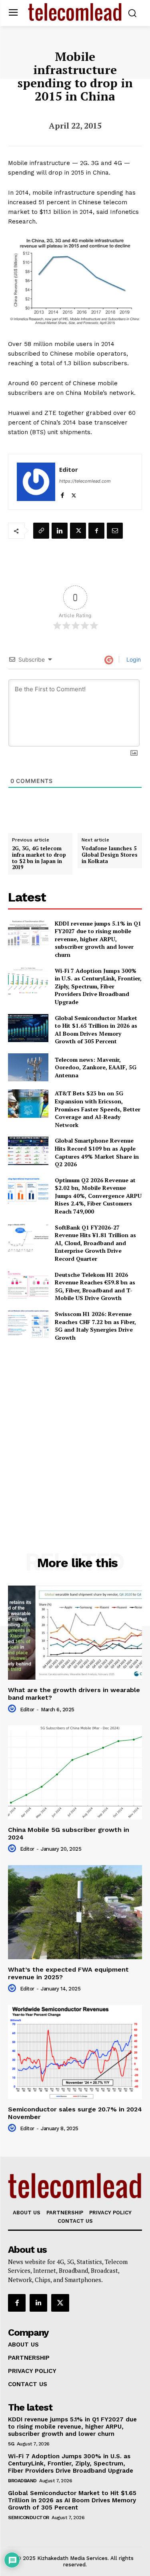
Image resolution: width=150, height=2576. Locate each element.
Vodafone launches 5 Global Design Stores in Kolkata (110, 855)
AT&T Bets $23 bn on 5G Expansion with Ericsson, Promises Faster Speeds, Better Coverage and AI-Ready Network (98, 1109)
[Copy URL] (41, 531)
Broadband (22, 2481)
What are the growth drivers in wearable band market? (74, 1694)
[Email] (115, 531)
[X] (74, 494)
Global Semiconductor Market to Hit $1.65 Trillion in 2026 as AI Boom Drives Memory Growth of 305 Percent (96, 1030)
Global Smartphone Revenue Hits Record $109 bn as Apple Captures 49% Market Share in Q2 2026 (97, 1152)
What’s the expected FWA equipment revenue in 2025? (68, 1973)
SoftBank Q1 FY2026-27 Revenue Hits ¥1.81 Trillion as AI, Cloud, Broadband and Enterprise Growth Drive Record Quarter (95, 1243)
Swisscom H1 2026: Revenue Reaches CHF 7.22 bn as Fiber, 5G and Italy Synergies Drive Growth (95, 1326)
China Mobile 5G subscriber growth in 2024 (69, 1833)
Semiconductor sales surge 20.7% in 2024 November (75, 2113)
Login (133, 659)
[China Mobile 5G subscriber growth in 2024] (75, 1772)
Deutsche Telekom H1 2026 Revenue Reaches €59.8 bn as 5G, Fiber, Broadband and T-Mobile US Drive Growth (95, 1286)
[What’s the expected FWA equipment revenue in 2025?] (75, 1912)
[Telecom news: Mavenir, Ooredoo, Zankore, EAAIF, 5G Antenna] (28, 1067)
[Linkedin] (60, 531)
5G (11, 2444)
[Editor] (36, 482)
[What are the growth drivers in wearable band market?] (75, 1633)
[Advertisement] (75, 1429)
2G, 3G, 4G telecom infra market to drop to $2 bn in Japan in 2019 (39, 858)
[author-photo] (13, 1709)
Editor (69, 469)
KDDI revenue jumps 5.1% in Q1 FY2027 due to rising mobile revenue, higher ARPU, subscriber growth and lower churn (98, 939)
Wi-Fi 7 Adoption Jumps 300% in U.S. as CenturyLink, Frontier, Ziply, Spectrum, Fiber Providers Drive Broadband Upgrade (98, 986)
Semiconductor (29, 2518)
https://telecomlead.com (85, 481)
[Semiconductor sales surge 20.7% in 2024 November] (75, 2052)
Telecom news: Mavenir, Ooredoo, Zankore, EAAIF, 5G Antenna (96, 1067)
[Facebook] (62, 494)
